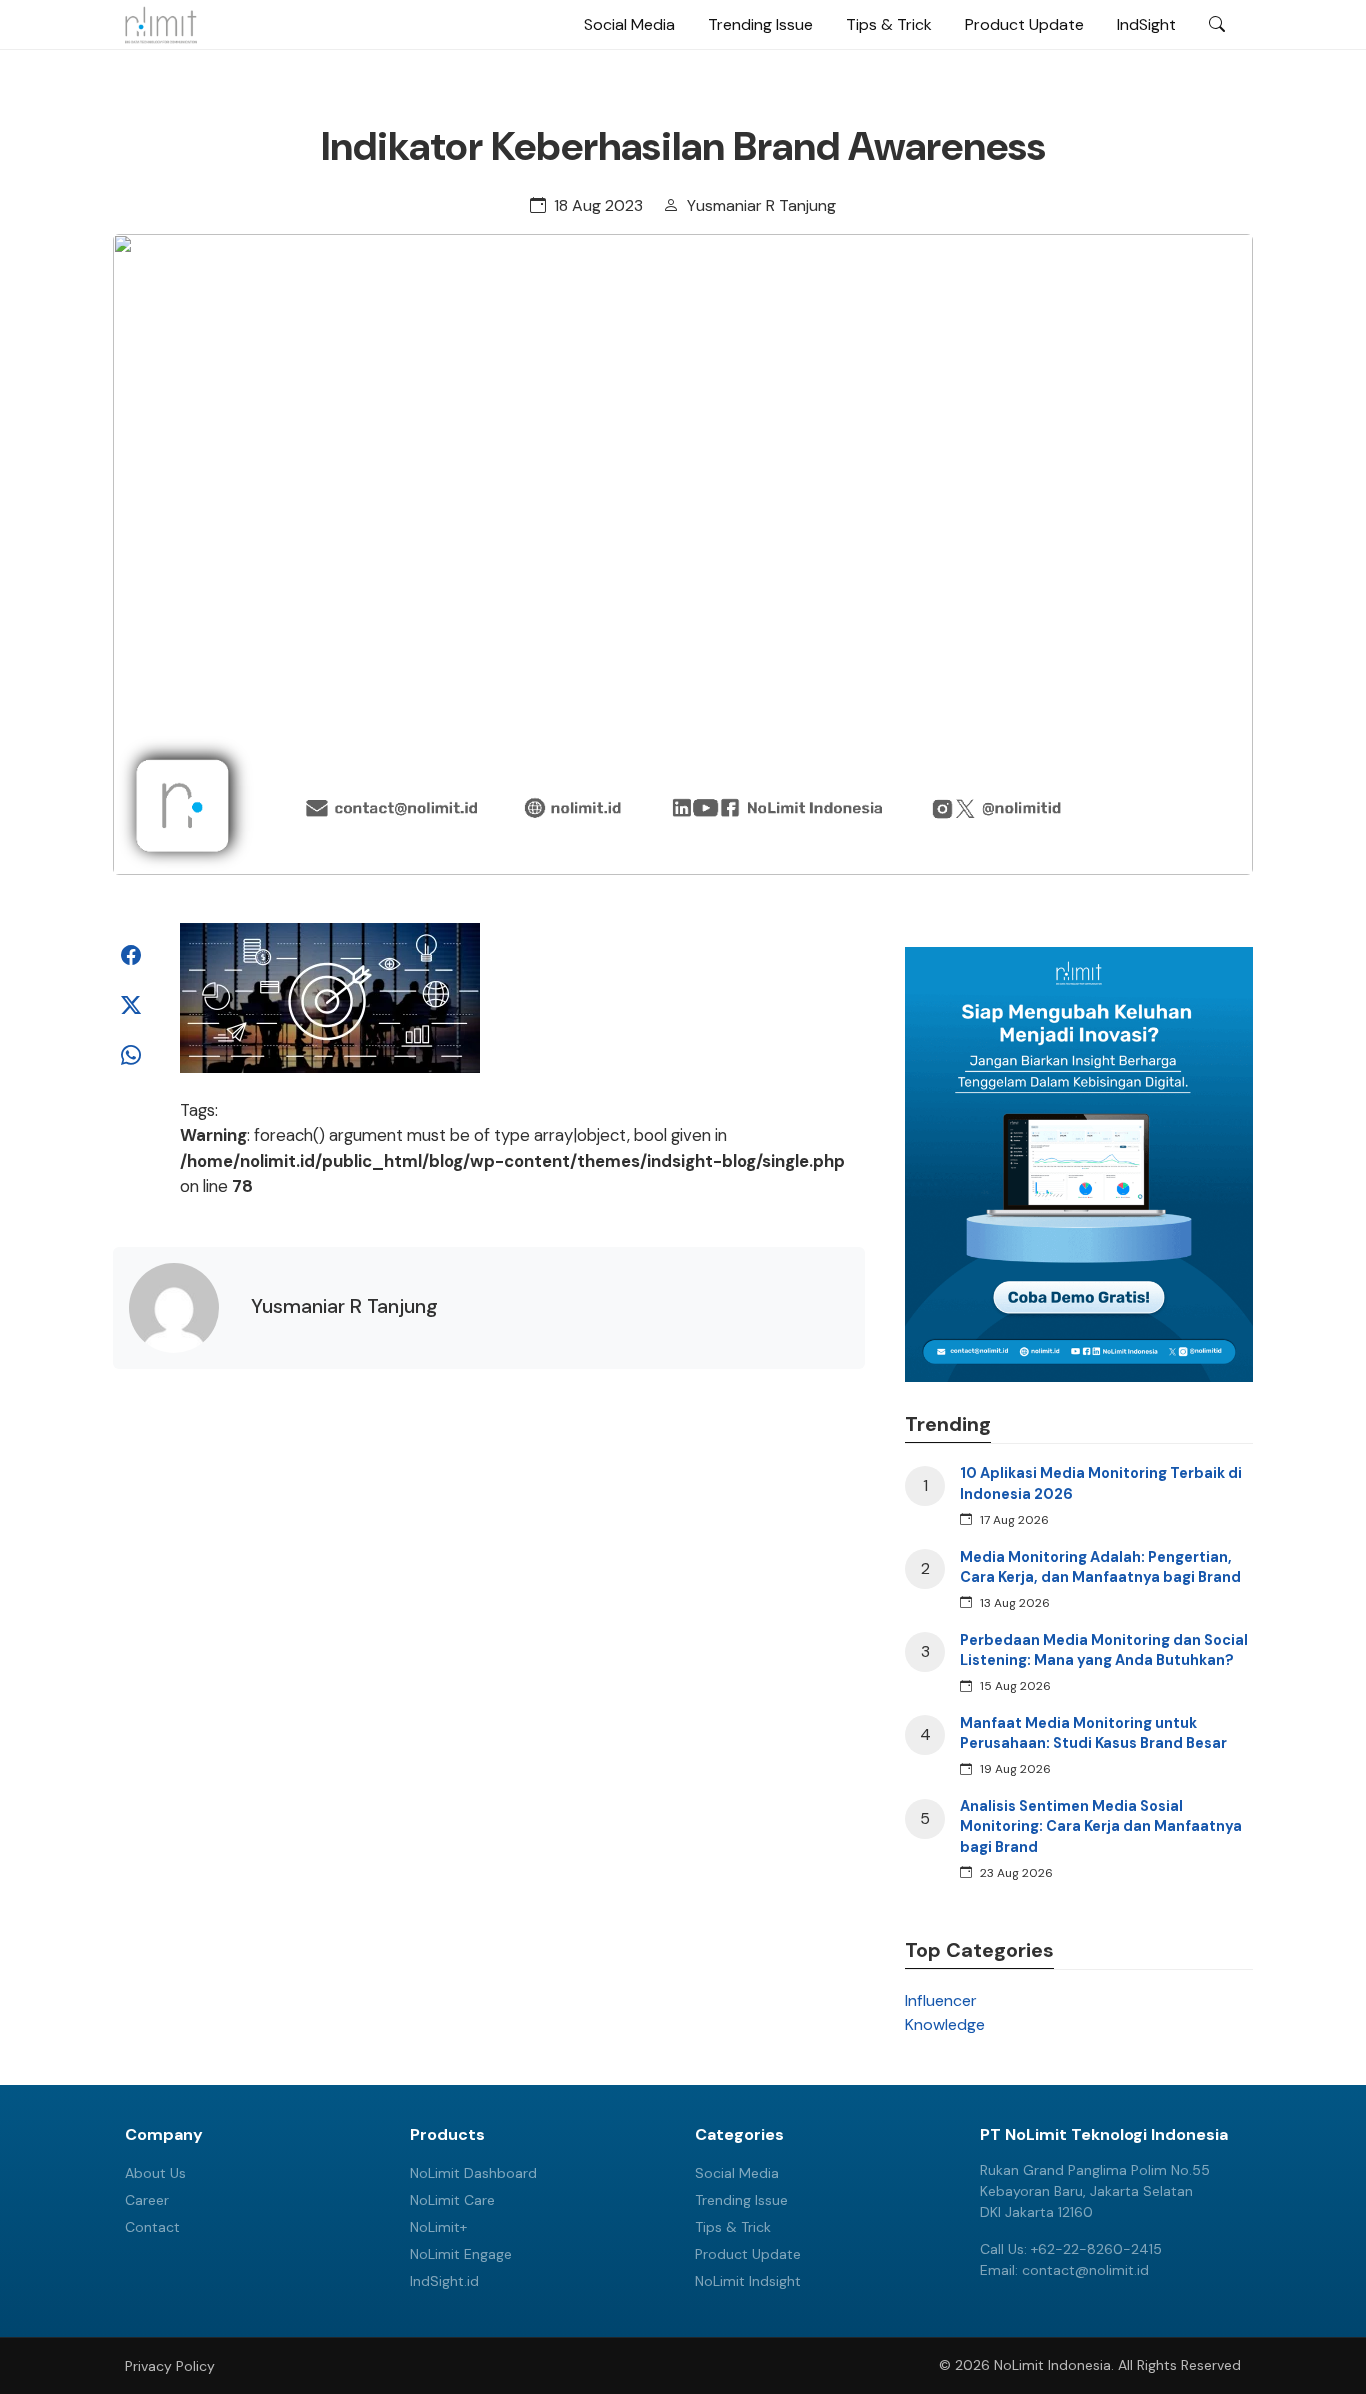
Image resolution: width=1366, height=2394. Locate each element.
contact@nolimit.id (1085, 2270)
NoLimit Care (452, 2200)
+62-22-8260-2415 (1096, 2249)
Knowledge (945, 2024)
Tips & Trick (889, 24)
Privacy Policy (170, 2366)
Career (147, 2200)
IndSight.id (444, 2281)
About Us (155, 2173)
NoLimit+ (438, 2227)
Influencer (941, 2000)
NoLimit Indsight (748, 2281)
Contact (152, 2227)
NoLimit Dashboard (473, 2173)
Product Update (1024, 24)
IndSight (1146, 24)
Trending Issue (760, 24)
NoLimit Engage (461, 2254)
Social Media (629, 24)
